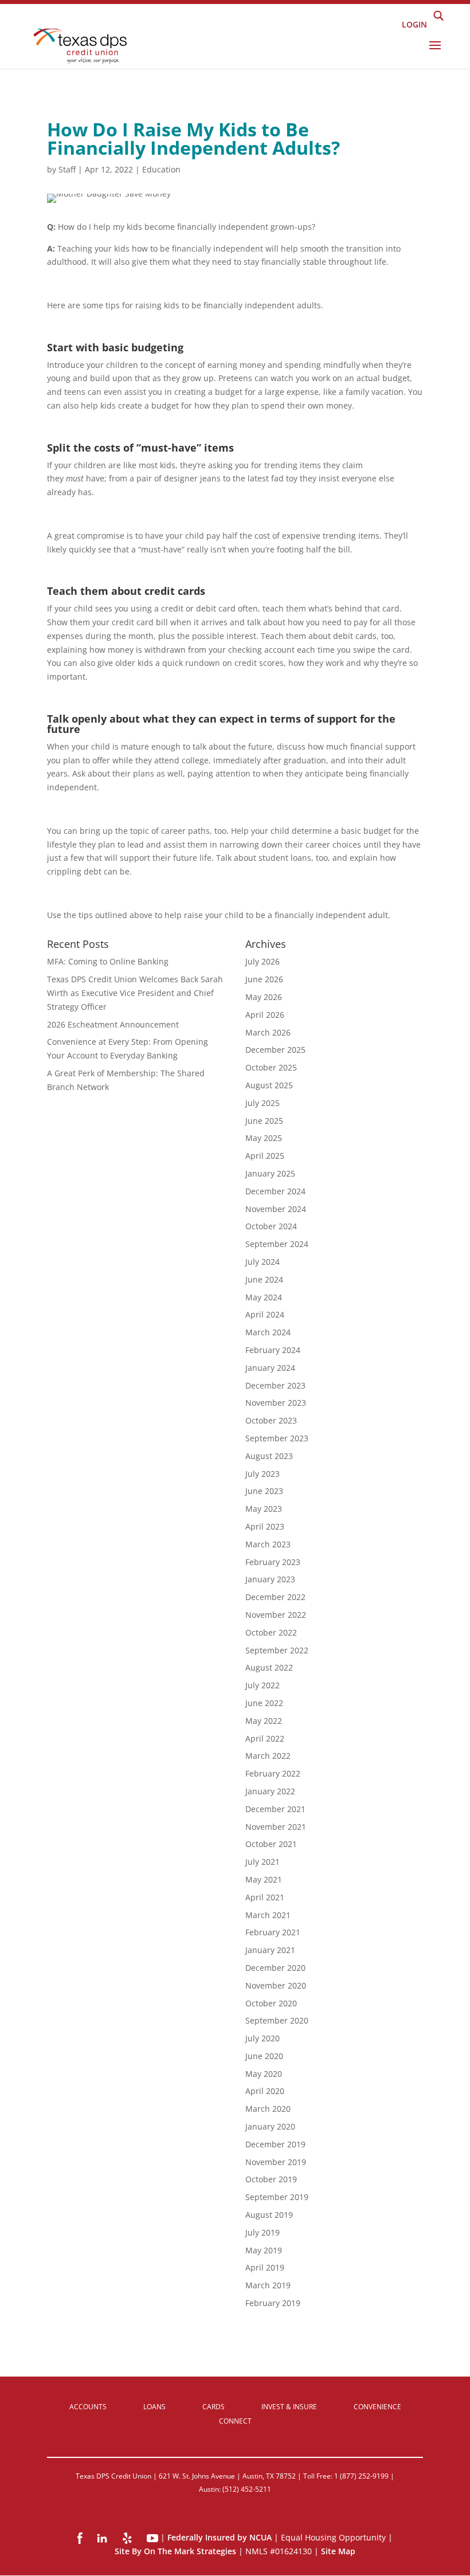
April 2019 (265, 2267)
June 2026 (264, 979)
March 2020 (268, 2109)
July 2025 (263, 1103)
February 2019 (273, 2303)
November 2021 (276, 1827)
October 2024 (271, 1226)
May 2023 (264, 1509)
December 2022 (275, 1597)
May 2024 (264, 1297)
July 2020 (263, 2038)
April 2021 (265, 1897)
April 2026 (265, 1015)
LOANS (154, 2407)
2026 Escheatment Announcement (113, 1024)
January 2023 (270, 1579)
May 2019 (264, 2250)
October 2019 (271, 2179)
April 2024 (265, 1314)
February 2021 (273, 1932)
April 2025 (265, 1156)
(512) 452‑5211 (247, 2489)
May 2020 (264, 2074)
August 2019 (269, 2215)
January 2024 (270, 1368)
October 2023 (271, 1420)
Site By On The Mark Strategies (175, 2551)
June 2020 (264, 2056)
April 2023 (265, 1526)
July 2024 (263, 1262)
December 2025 (275, 1050)
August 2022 (269, 1667)
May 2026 (264, 997)
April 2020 (265, 2091)
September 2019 (277, 2197)
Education (161, 169)
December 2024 (275, 1191)
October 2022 (271, 1632)
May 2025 (264, 1138)
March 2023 (268, 1544)
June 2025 (264, 1121)
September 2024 (277, 1244)
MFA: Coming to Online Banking (108, 961)
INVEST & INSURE (289, 2407)
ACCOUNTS (88, 2407)
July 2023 (263, 1474)
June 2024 (264, 1279)
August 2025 (269, 1085)
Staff (67, 169)
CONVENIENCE (377, 2407)
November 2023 (276, 1403)
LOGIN (414, 24)
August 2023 (269, 1456)
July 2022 (263, 1685)
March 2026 (268, 1032)
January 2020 (270, 2126)
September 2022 (277, 1650)
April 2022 (265, 1738)
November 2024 (276, 1209)
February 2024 (273, 1350)
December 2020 (275, 1968)
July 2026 (263, 961)
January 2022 (270, 1791)
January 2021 (270, 1950)
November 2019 (276, 2162)
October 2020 (271, 2003)
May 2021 (264, 1879)
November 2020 (276, 1985)
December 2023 (275, 1385)
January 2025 (270, 1173)
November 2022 (276, 1615)
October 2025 (271, 1067)
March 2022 (268, 1756)
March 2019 (268, 2285)
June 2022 (264, 1703)
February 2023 (273, 1562)
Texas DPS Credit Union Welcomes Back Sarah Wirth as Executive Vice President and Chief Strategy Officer (135, 993)
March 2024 (268, 1332)
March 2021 (268, 1915)
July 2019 (263, 2232)
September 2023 (277, 1438)
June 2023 (264, 1491)
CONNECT (235, 2421)
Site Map (338, 2551)
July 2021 (263, 1862)
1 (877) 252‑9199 (361, 2476)
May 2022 (264, 1721)
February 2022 (273, 1773)
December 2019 (275, 2144)
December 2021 (275, 1809)
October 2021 (271, 1844)
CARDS (214, 2407)
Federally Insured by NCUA (220, 2537)
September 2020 (277, 2020)
